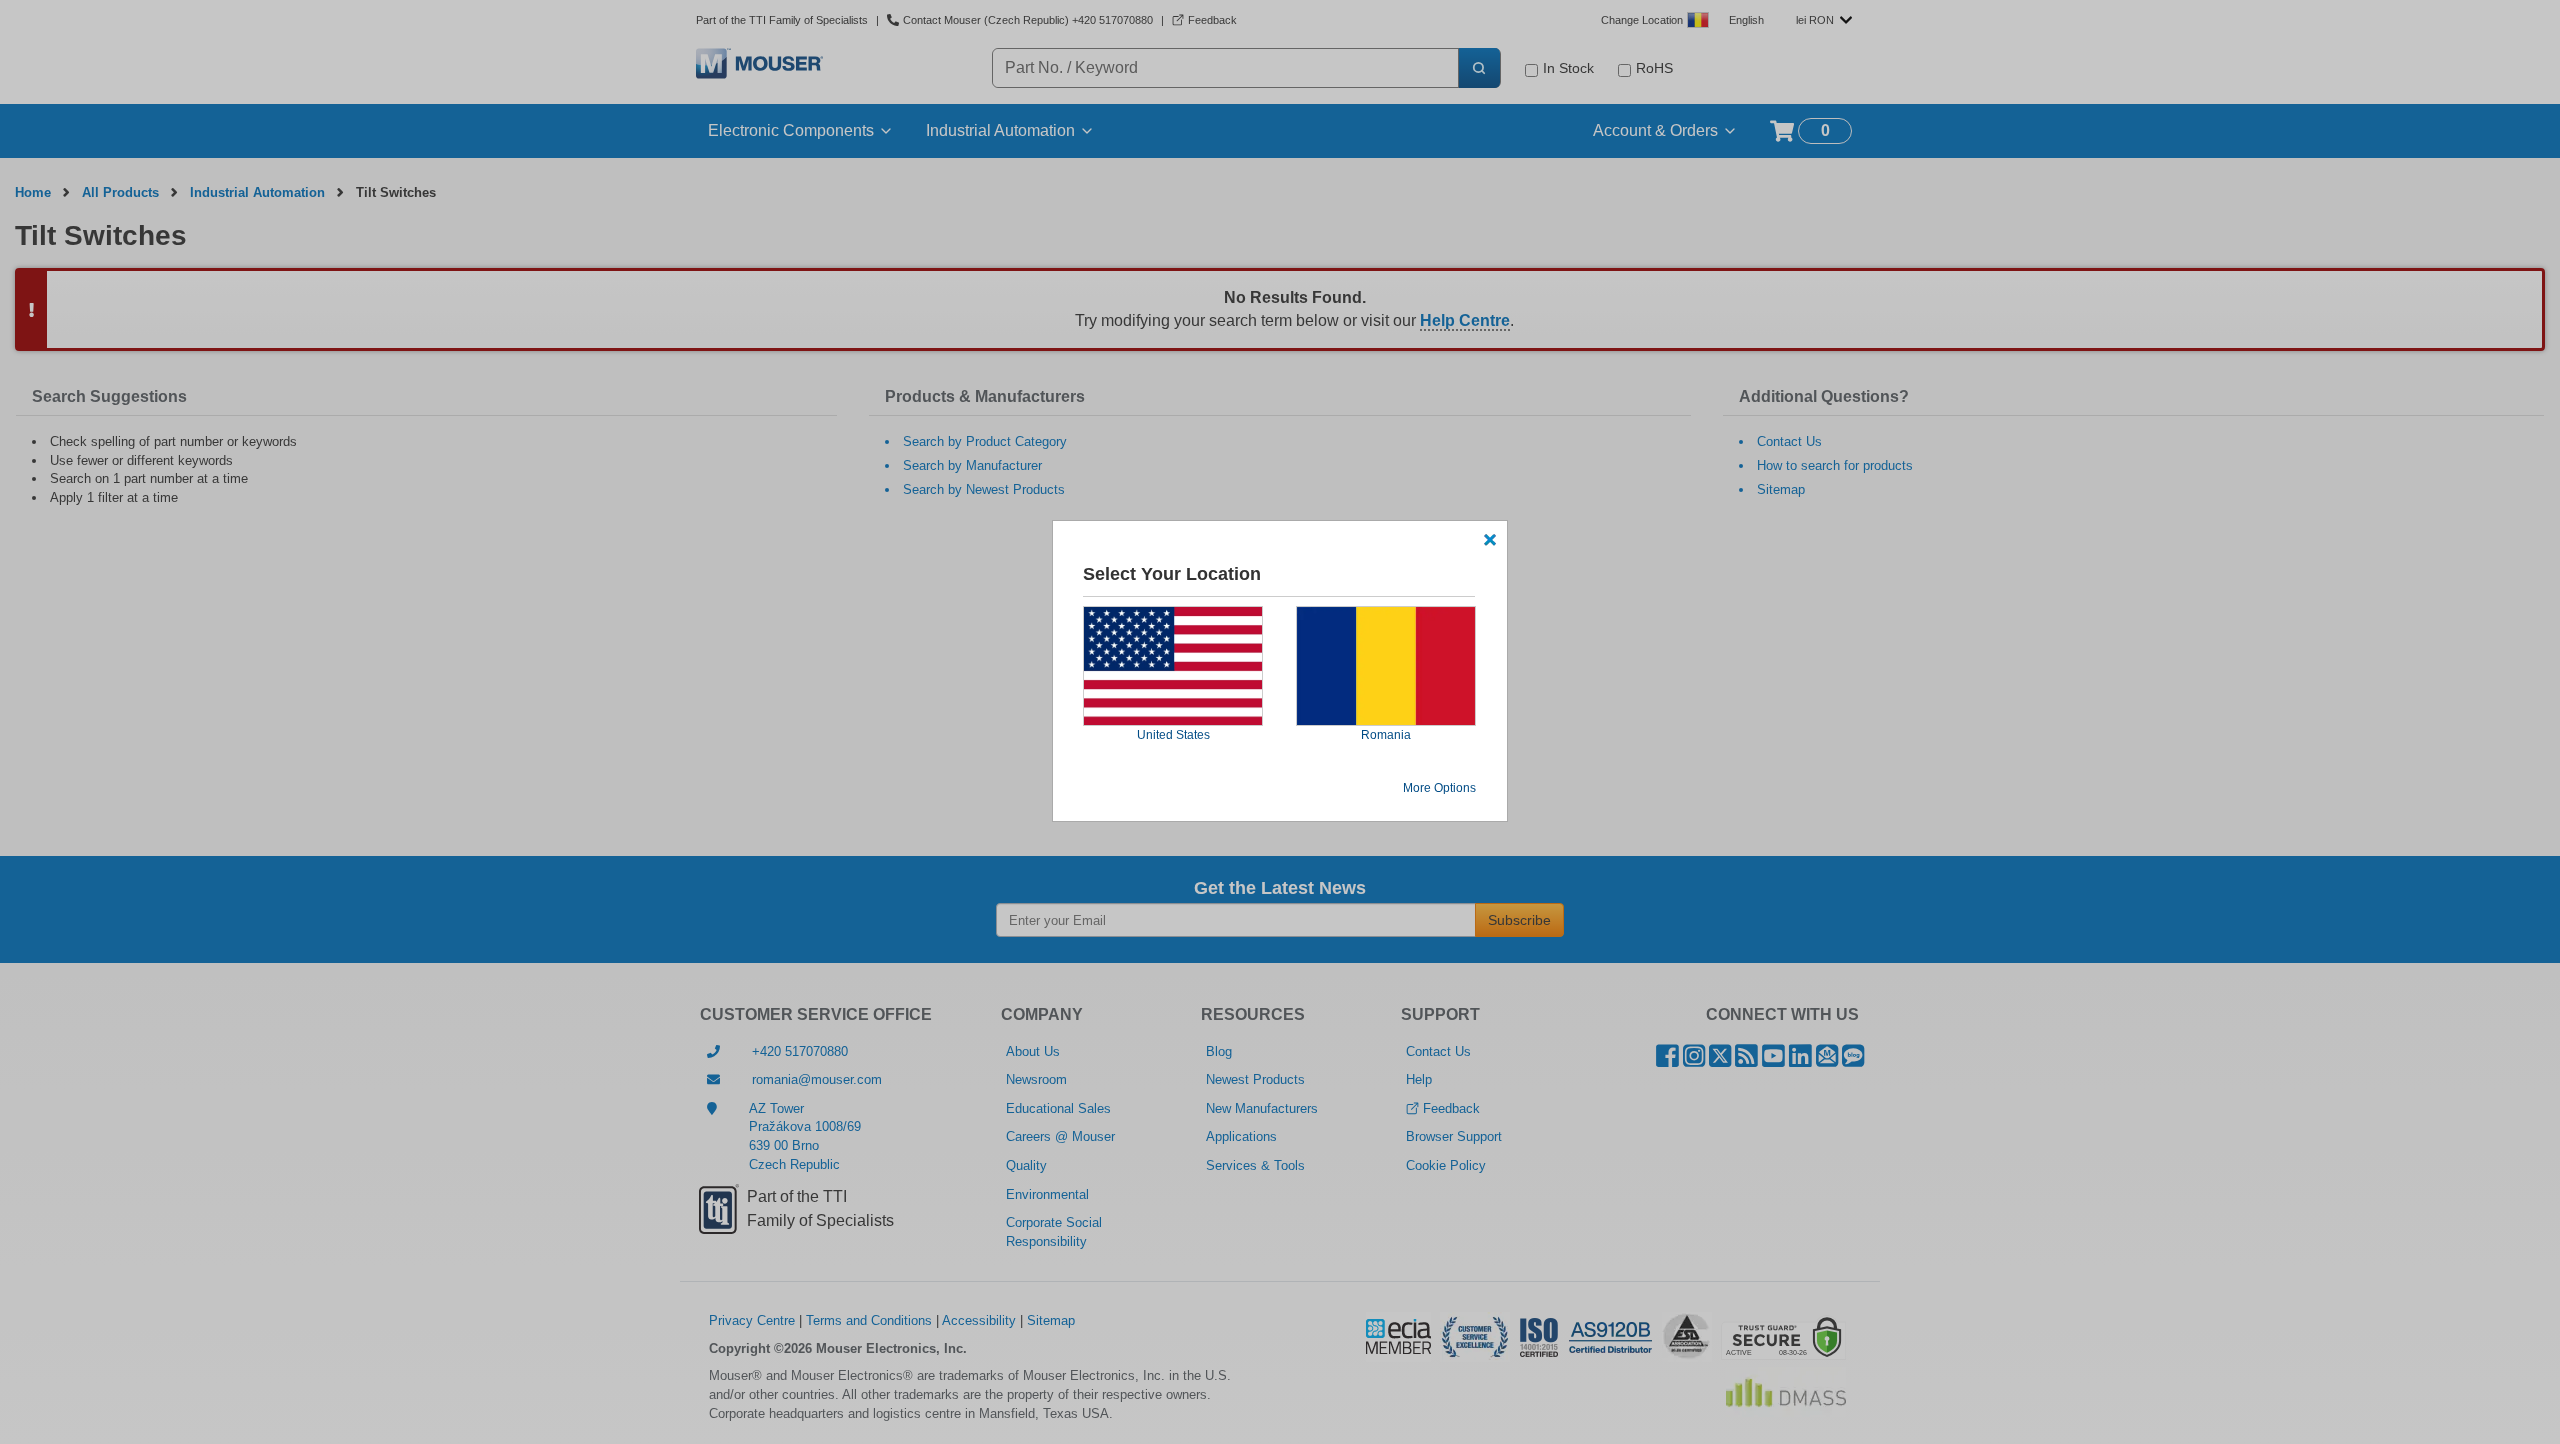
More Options (1439, 788)
